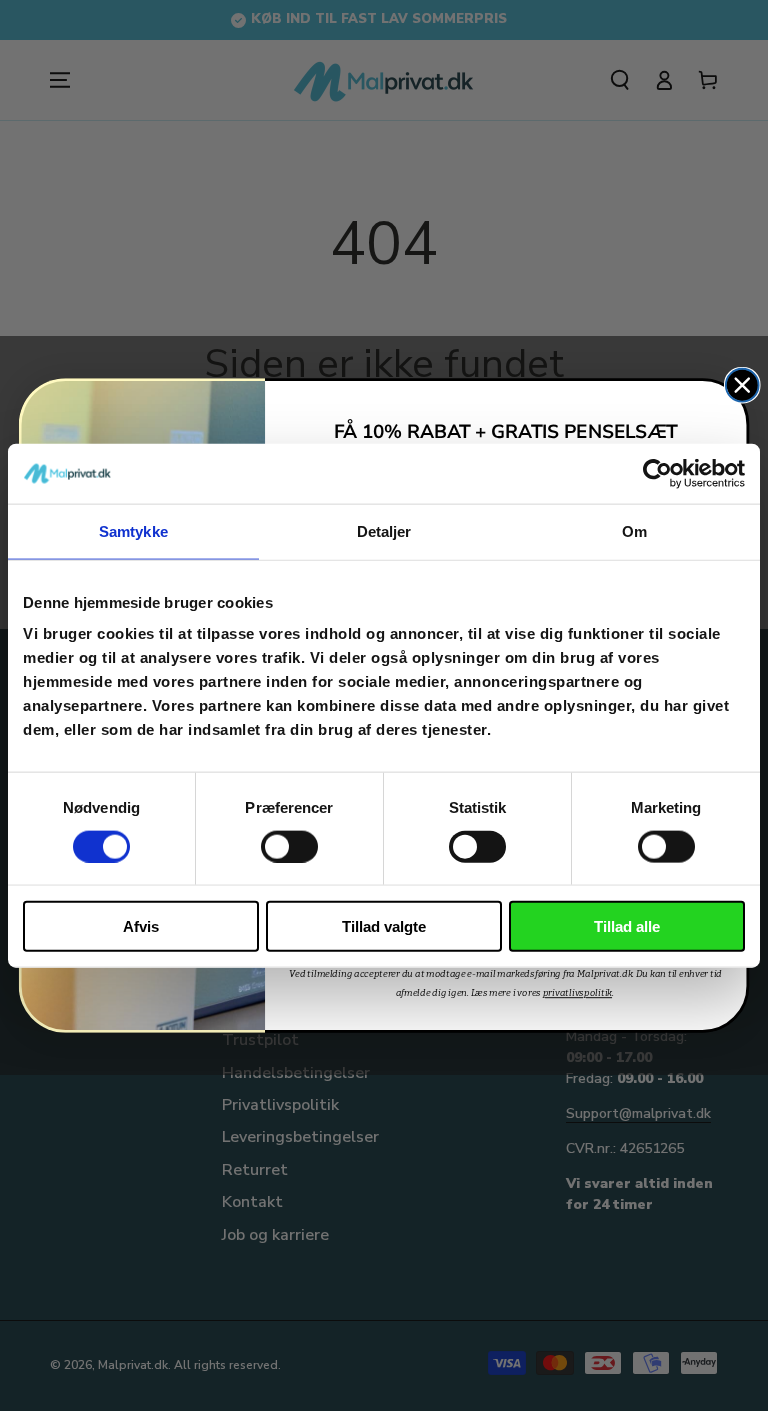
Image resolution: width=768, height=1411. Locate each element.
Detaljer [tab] (384, 530)
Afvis (141, 926)
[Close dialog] (742, 385)
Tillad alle (627, 926)
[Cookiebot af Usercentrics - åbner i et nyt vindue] (657, 473)
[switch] (289, 846)
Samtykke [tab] (133, 530)
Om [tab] (634, 530)
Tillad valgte (384, 926)
